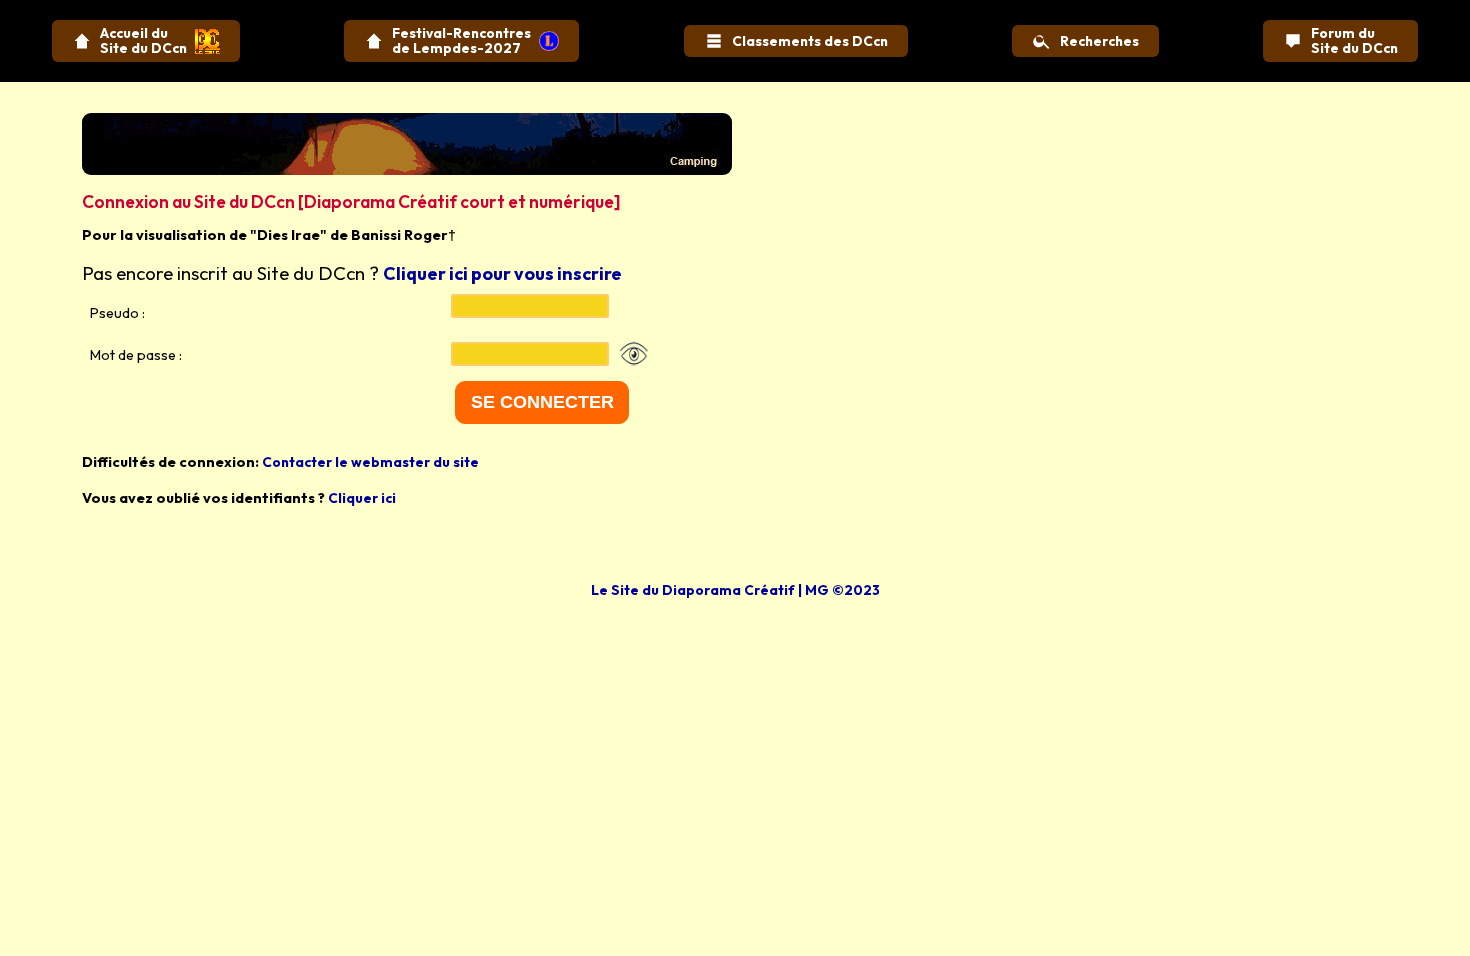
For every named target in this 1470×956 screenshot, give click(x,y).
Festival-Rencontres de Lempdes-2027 (461, 40)
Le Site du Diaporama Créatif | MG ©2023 (735, 590)
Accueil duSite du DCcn (143, 40)
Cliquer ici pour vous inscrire (502, 273)
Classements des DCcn (810, 41)
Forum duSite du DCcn (1354, 40)
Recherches (1099, 41)
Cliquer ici (362, 498)
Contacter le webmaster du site (370, 462)
